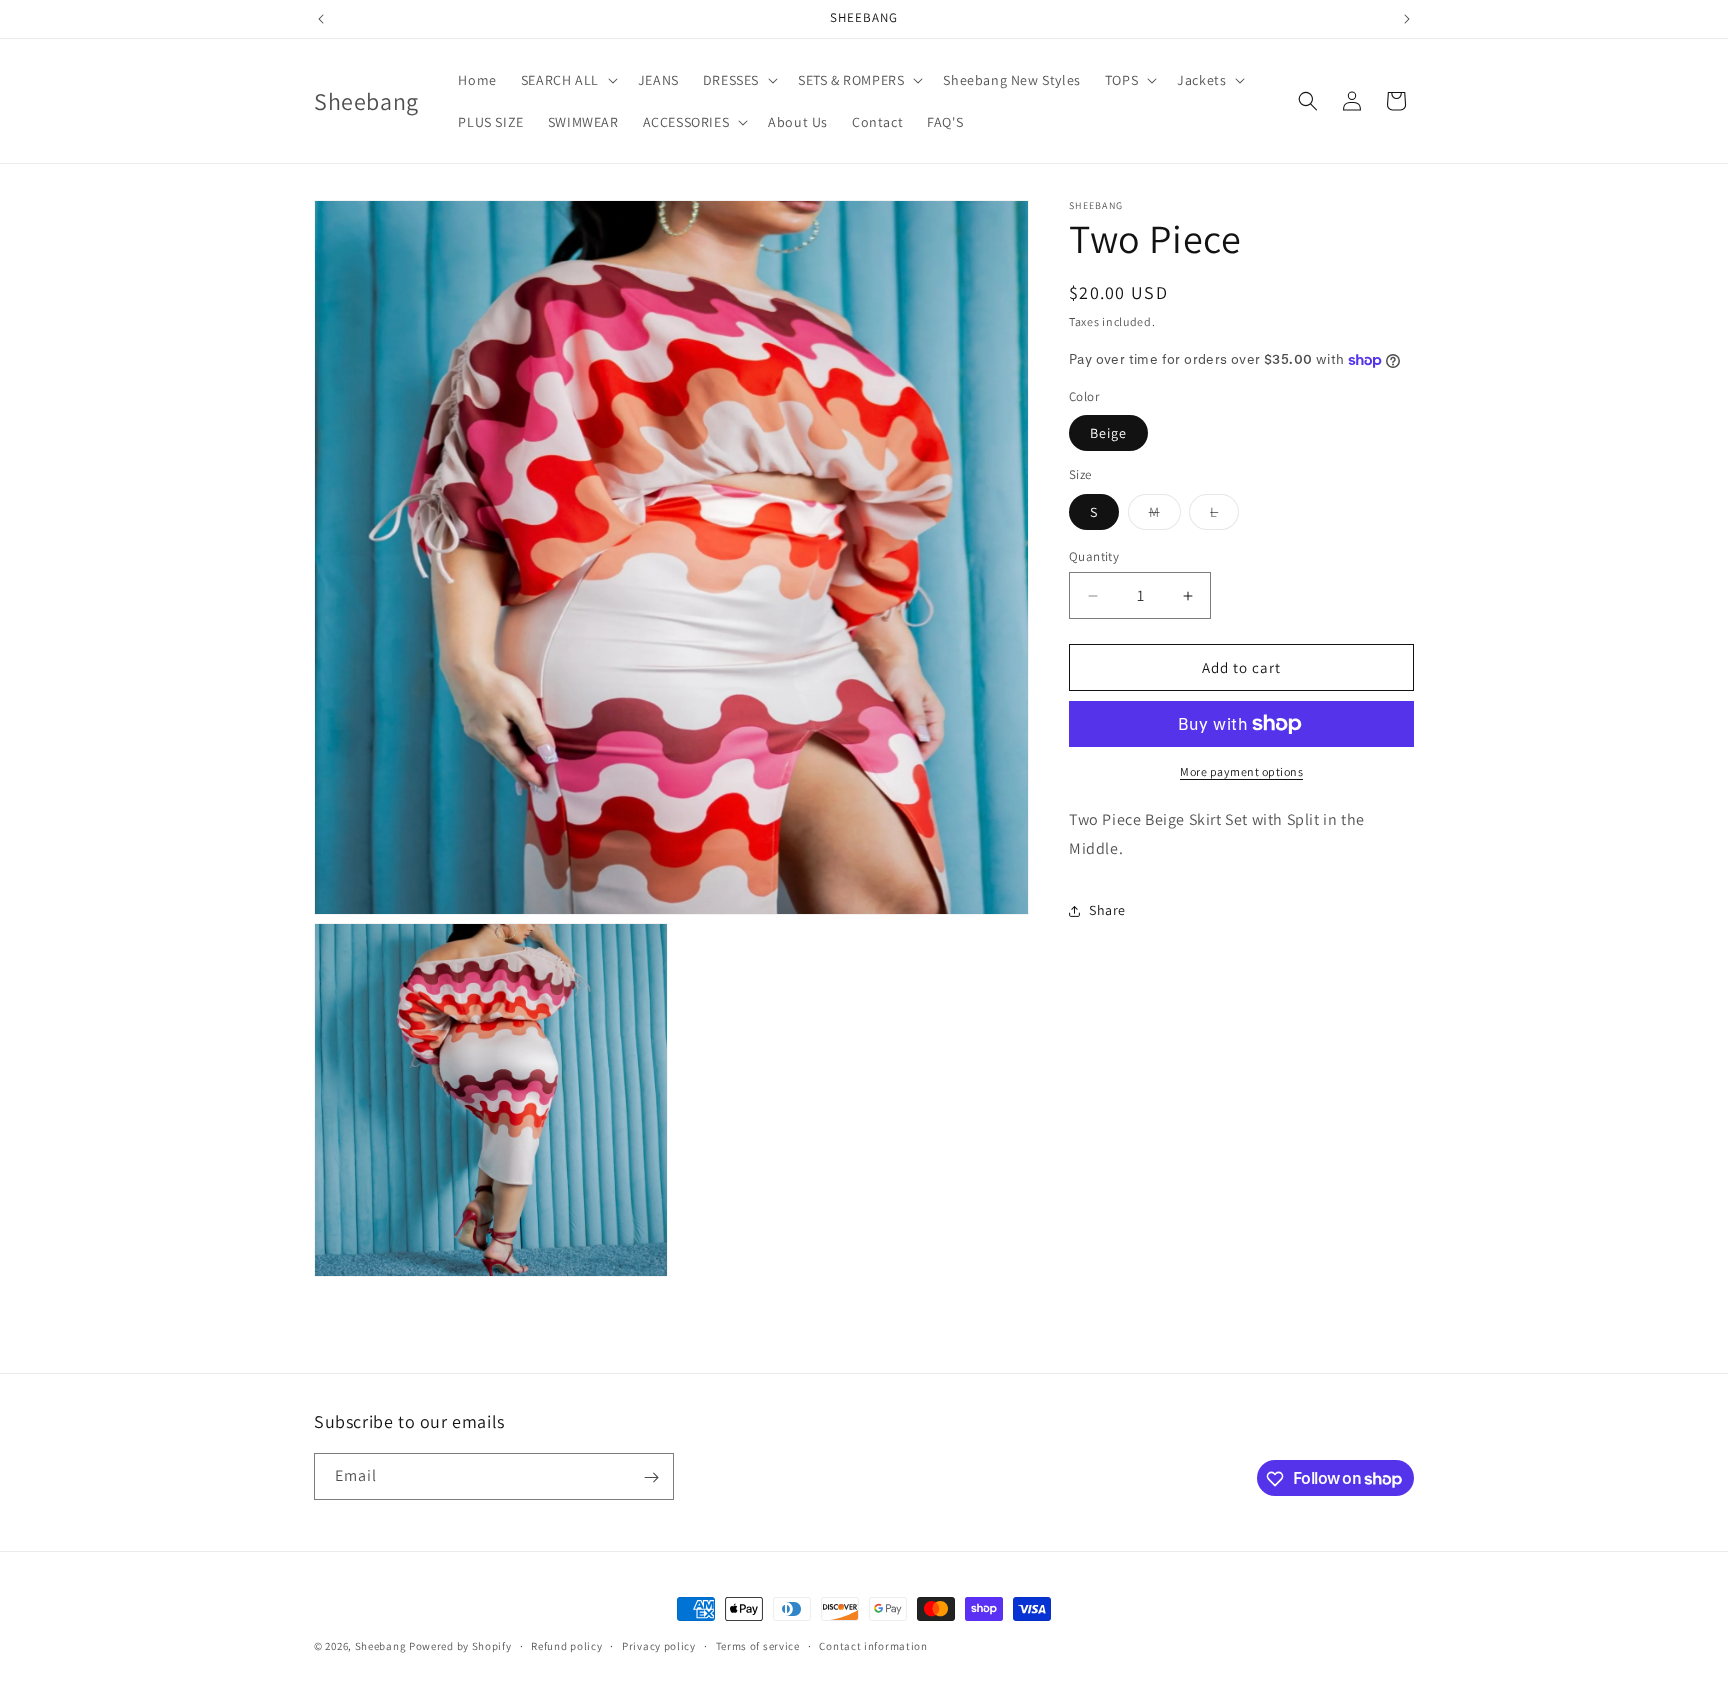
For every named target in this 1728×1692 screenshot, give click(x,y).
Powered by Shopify (460, 1646)
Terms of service (758, 1645)
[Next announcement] (1407, 19)
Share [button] (1107, 910)
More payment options (1241, 771)
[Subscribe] (651, 1477)
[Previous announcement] (321, 19)
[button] (567, 80)
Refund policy (566, 1645)
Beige (1108, 433)
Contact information (873, 1645)
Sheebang (381, 1646)
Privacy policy (659, 1645)
